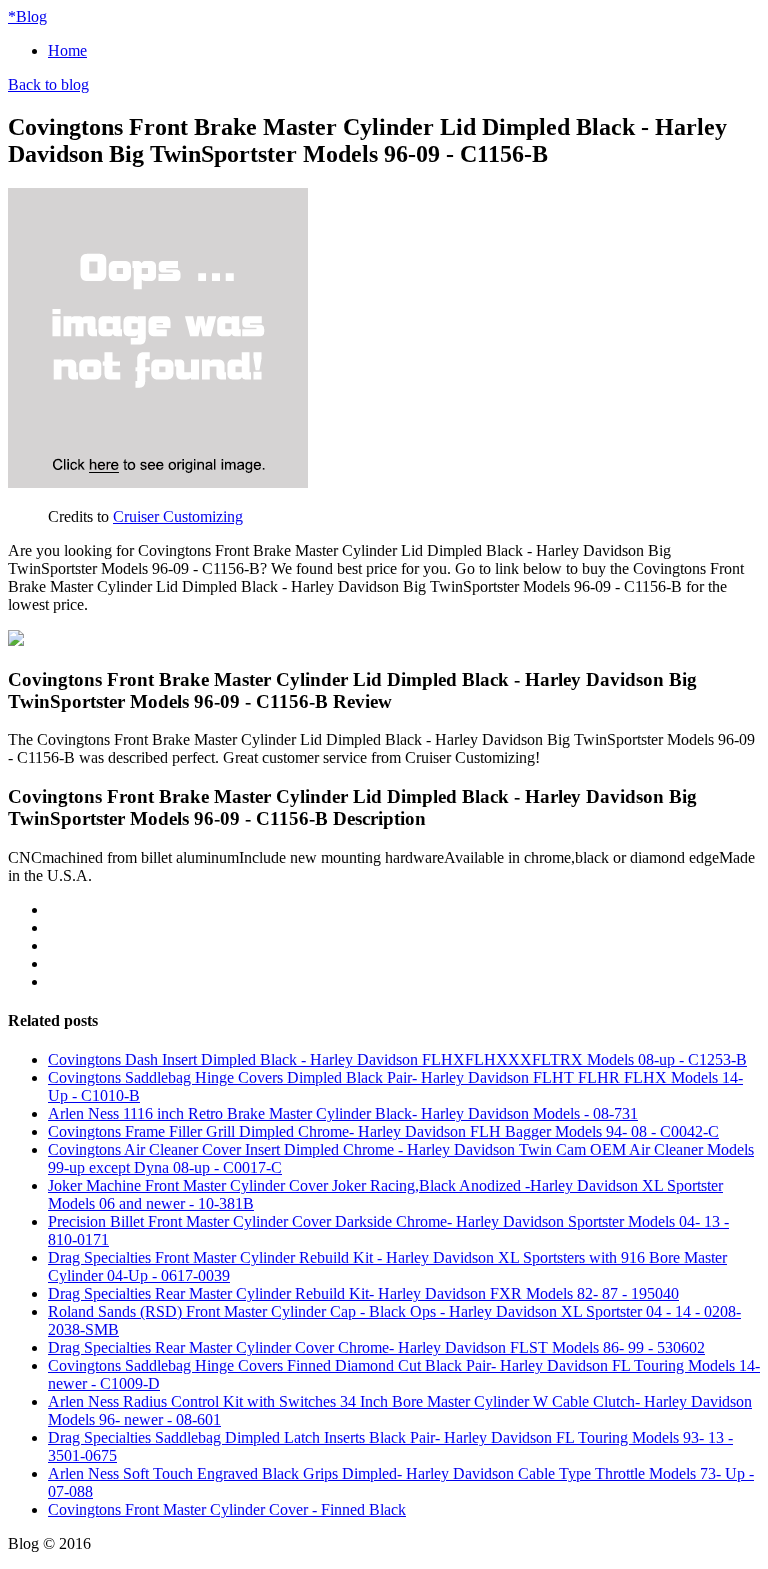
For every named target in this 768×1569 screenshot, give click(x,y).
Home (67, 50)
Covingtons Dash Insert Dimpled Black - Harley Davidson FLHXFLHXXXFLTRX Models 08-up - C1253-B (397, 1059)
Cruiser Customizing (178, 516)
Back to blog (48, 84)
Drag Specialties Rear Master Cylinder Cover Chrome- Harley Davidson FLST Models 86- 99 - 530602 (376, 1347)
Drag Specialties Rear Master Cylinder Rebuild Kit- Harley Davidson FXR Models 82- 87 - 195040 (363, 1293)
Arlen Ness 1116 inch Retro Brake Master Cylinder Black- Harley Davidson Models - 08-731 (343, 1113)
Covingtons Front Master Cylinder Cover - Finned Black (227, 1509)
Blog (27, 16)
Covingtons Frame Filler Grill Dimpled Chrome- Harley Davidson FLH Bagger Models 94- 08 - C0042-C (383, 1131)
